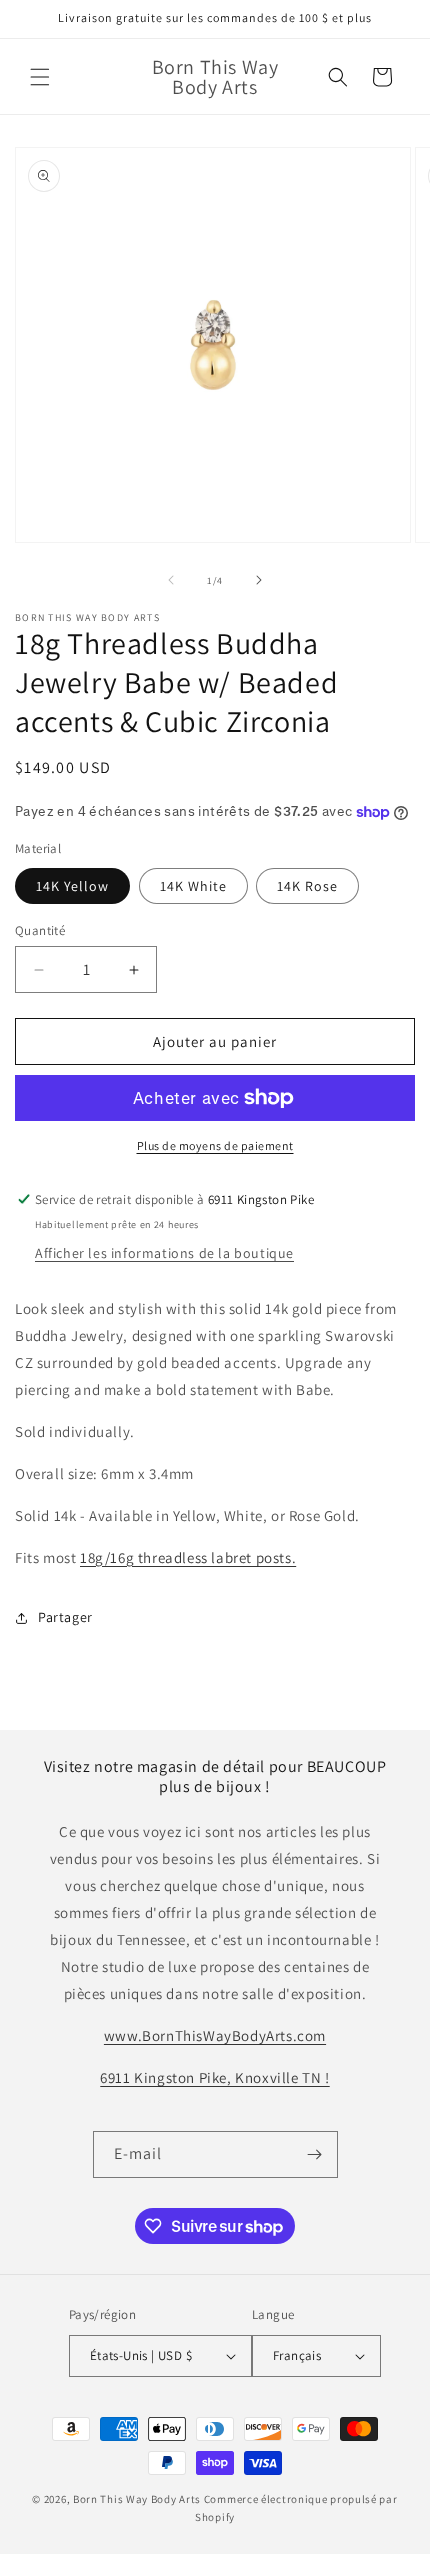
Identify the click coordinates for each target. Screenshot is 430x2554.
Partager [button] (65, 1617)
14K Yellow (72, 886)
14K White (193, 886)
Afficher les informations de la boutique (164, 1253)
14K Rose (307, 886)
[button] (40, 77)
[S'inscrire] (315, 2154)
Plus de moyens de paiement (215, 1145)
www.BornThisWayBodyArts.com (215, 2035)
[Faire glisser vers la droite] (259, 580)
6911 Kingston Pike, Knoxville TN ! (214, 2077)
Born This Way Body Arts (137, 2499)
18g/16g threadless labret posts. (188, 1557)
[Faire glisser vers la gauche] (171, 580)
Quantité (40, 930)
